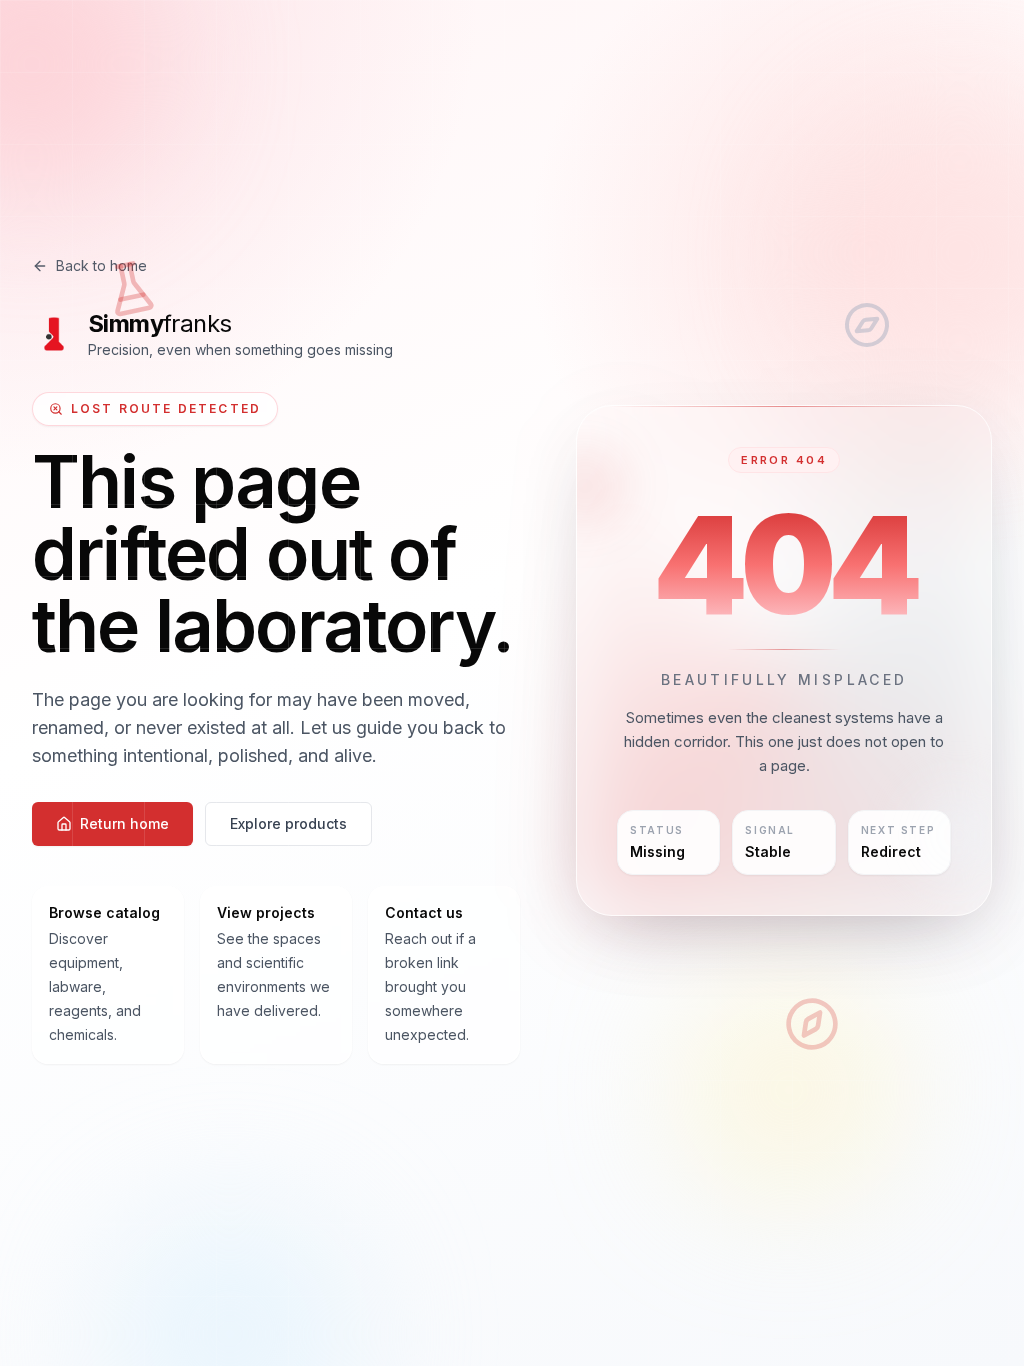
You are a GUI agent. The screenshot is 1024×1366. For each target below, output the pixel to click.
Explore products (288, 823)
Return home (124, 823)
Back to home (101, 265)
